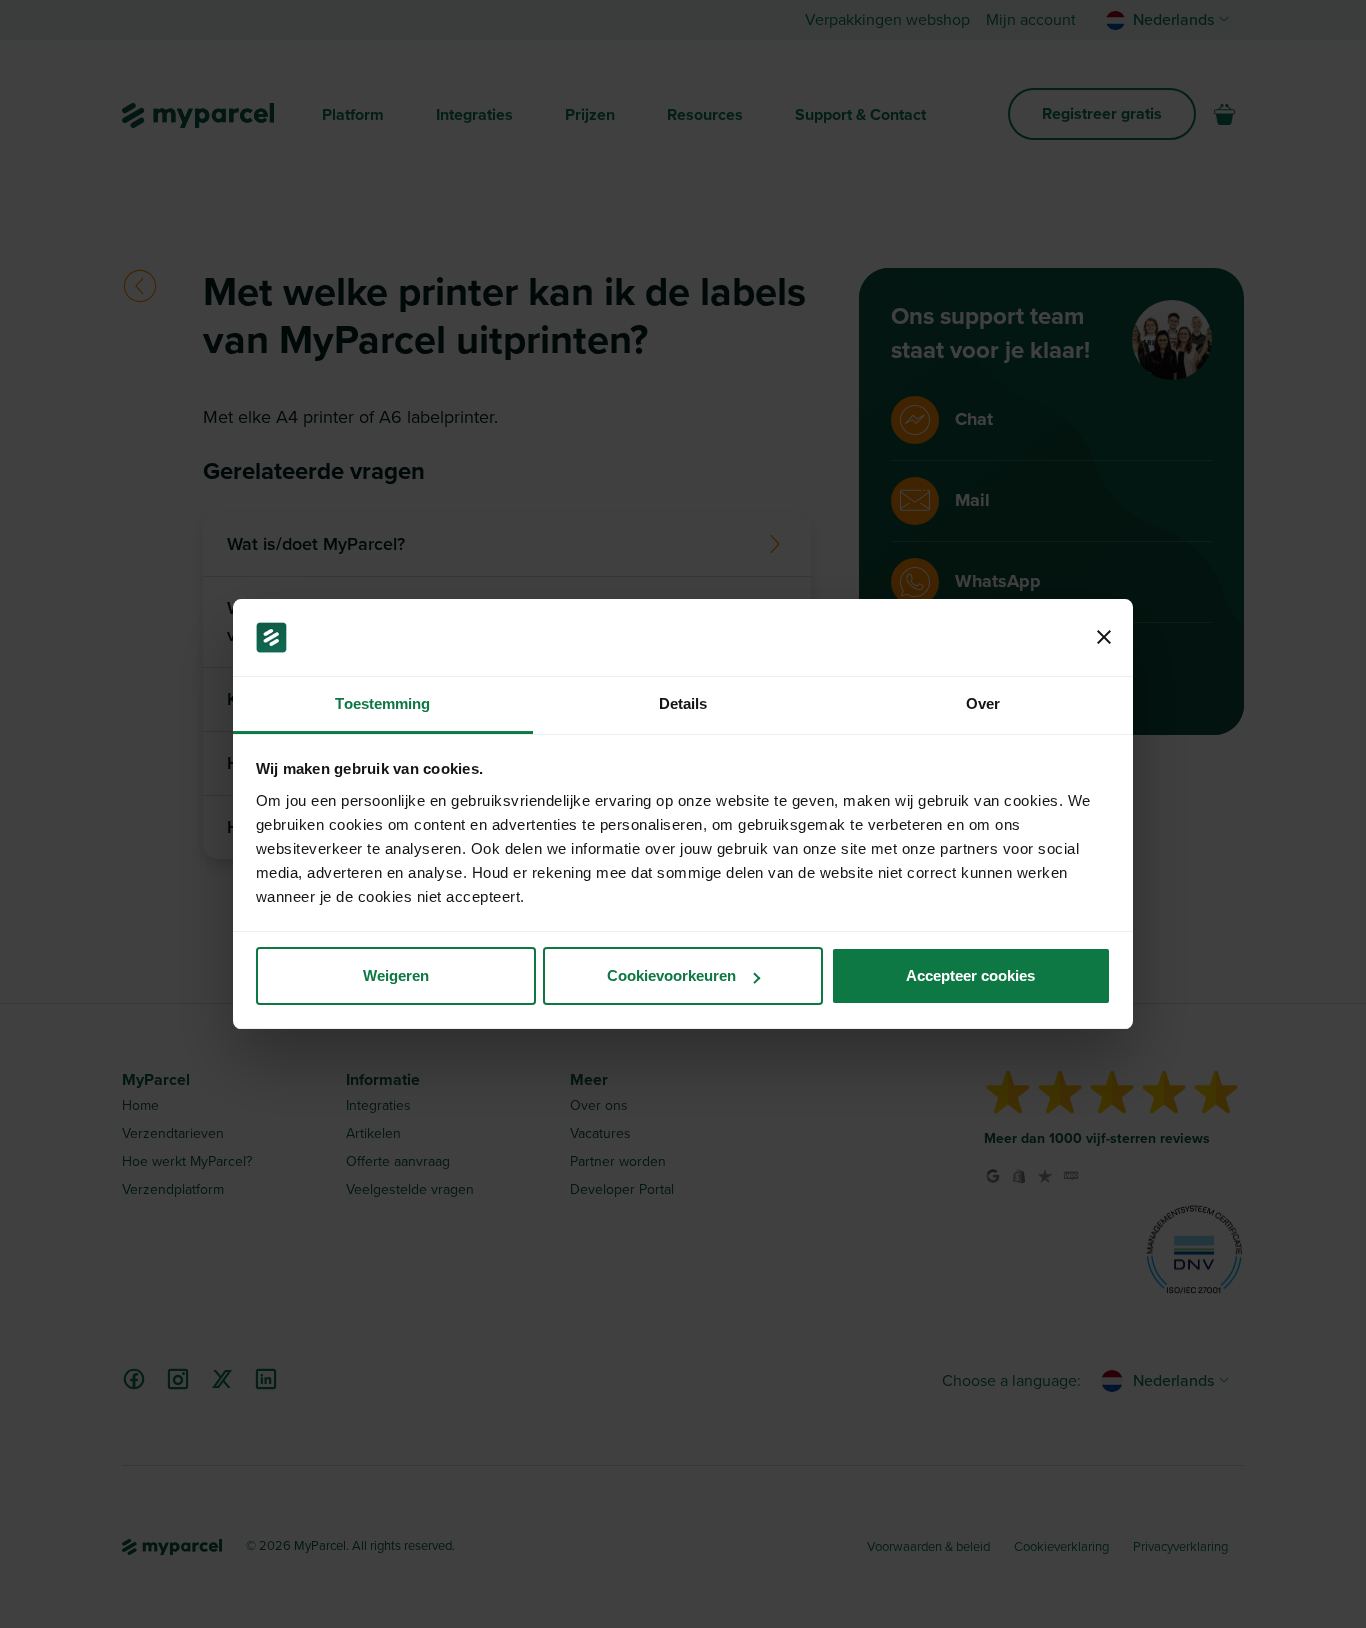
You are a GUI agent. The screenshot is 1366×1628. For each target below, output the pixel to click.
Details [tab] (683, 703)
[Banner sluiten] (1104, 638)
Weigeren (396, 975)
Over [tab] (983, 703)
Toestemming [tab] (382, 703)
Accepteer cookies (970, 975)
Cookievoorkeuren (671, 975)
